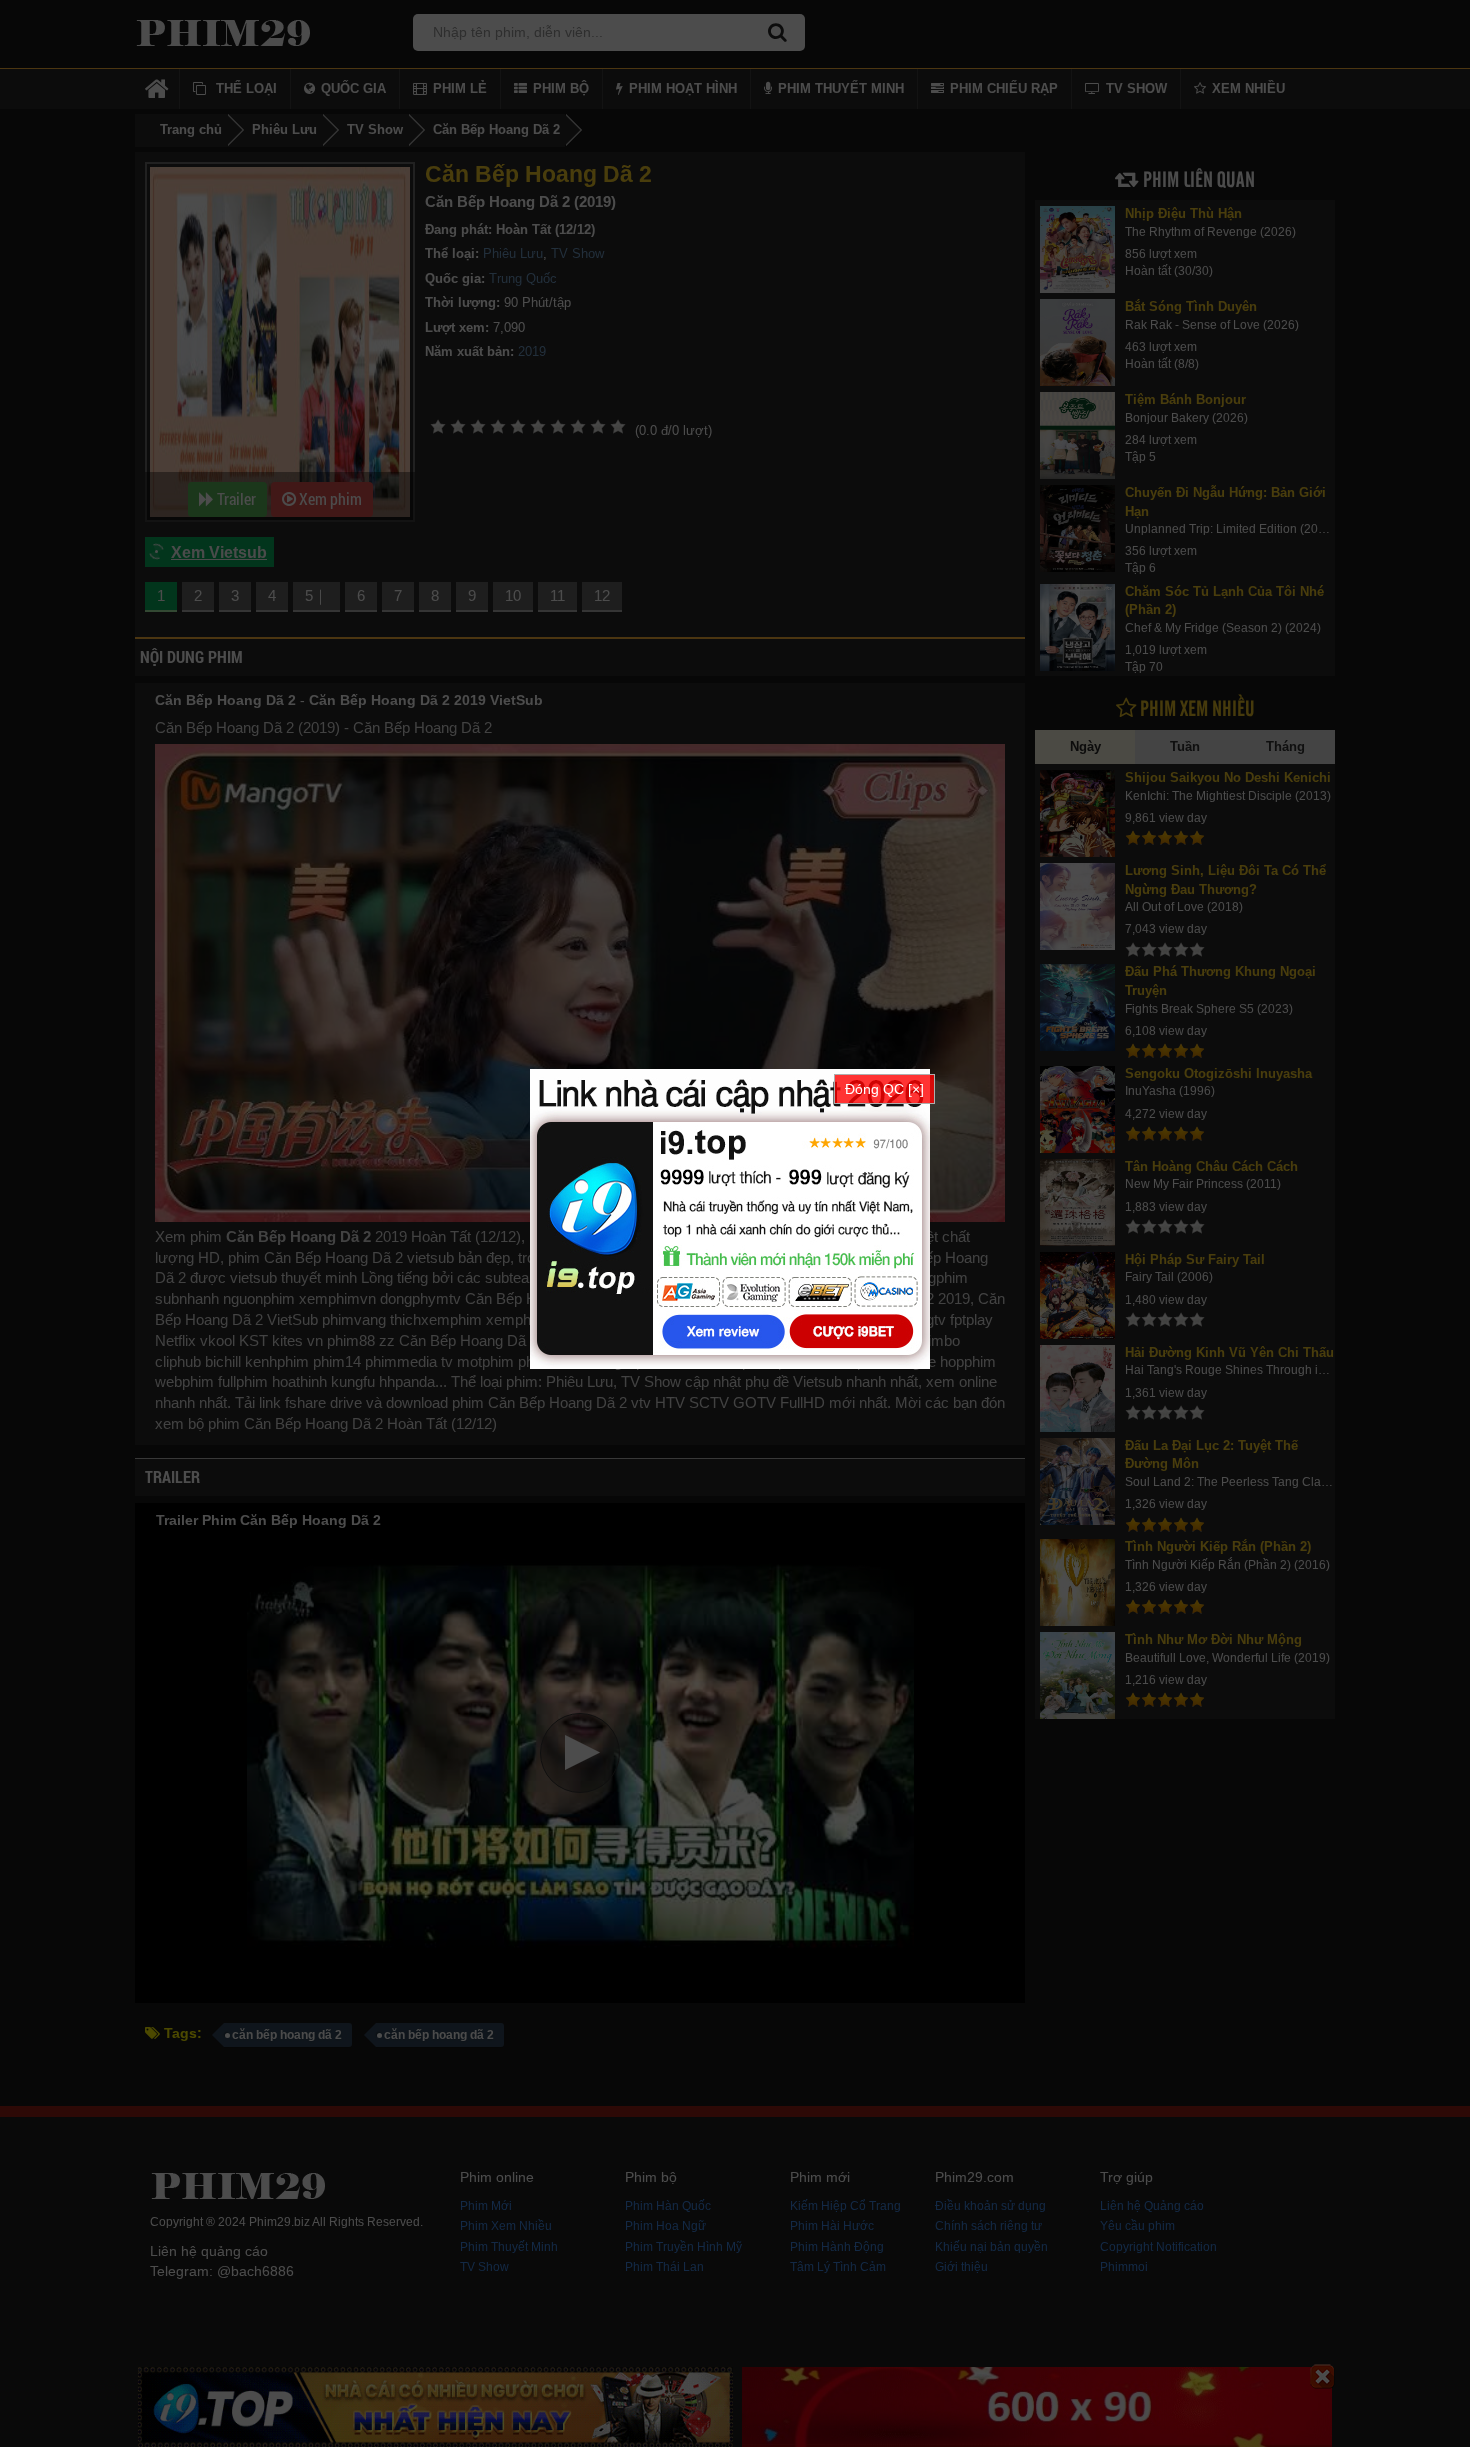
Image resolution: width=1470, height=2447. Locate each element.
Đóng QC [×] (884, 1089)
